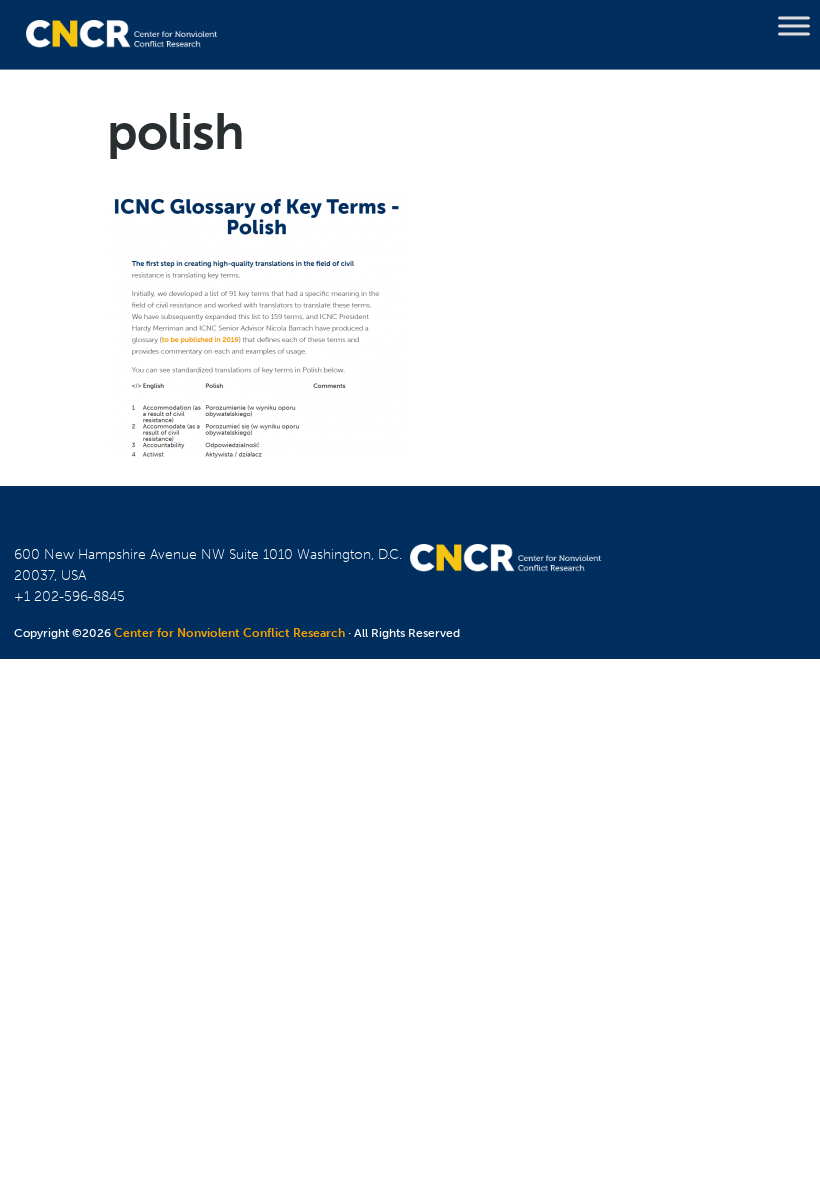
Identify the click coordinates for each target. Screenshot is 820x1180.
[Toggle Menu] (794, 26)
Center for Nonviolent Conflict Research (229, 633)
